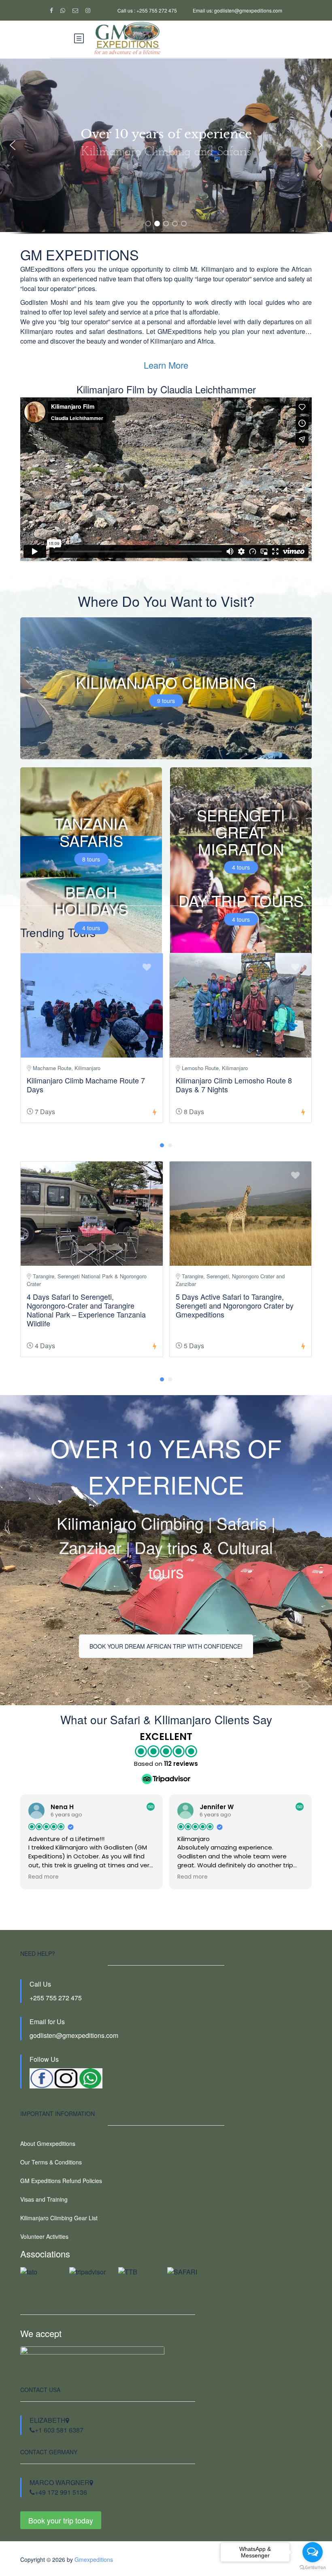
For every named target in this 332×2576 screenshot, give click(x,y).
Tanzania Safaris (91, 832)
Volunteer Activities (44, 2236)
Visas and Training (44, 2199)
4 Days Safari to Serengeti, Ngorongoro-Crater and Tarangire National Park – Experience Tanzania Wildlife (86, 1310)
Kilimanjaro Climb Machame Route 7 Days (86, 1085)
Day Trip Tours (241, 901)
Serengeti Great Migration (241, 832)
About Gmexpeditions (48, 2143)
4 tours (241, 867)
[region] (166, 153)
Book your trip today (61, 2520)
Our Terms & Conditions (51, 2162)
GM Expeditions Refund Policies (61, 2181)
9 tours (166, 701)
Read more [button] (44, 1877)
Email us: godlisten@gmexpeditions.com (237, 10)
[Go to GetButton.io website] (313, 2568)
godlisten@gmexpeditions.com (74, 2035)
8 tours (91, 859)
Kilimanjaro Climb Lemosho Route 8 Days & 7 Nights (234, 1085)
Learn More (166, 365)
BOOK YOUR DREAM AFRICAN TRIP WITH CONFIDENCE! (166, 1646)
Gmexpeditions (94, 2559)
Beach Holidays (91, 901)
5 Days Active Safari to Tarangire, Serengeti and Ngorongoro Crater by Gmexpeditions (235, 1305)
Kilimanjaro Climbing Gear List (59, 2218)
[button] (13, 145)
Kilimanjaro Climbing (166, 682)
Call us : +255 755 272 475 (147, 10)
